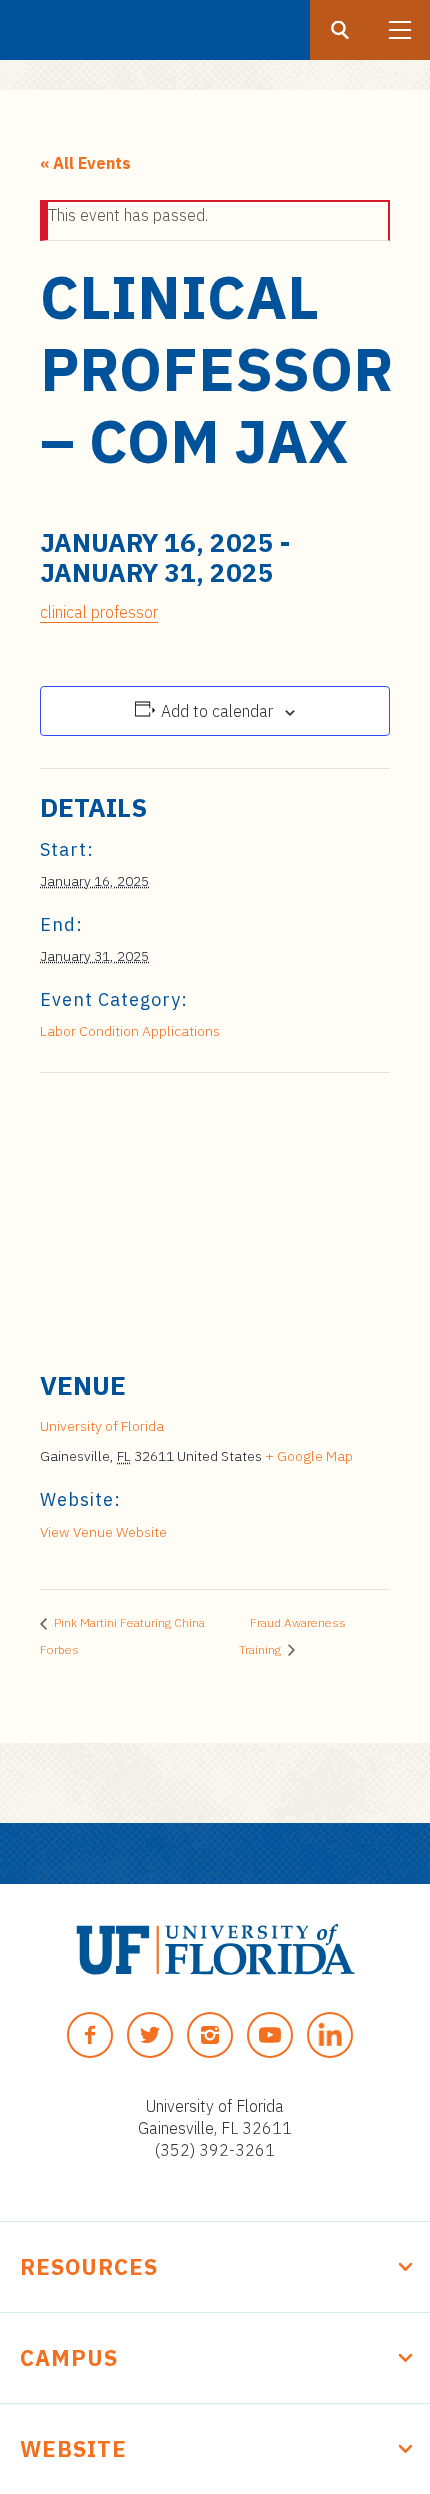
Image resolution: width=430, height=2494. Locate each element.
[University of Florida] (215, 1949)
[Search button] (340, 30)
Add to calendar (217, 711)
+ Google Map (309, 1456)
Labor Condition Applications (130, 1031)
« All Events (85, 163)
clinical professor (99, 612)
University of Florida (102, 1426)
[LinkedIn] (330, 2035)
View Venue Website (103, 1532)
